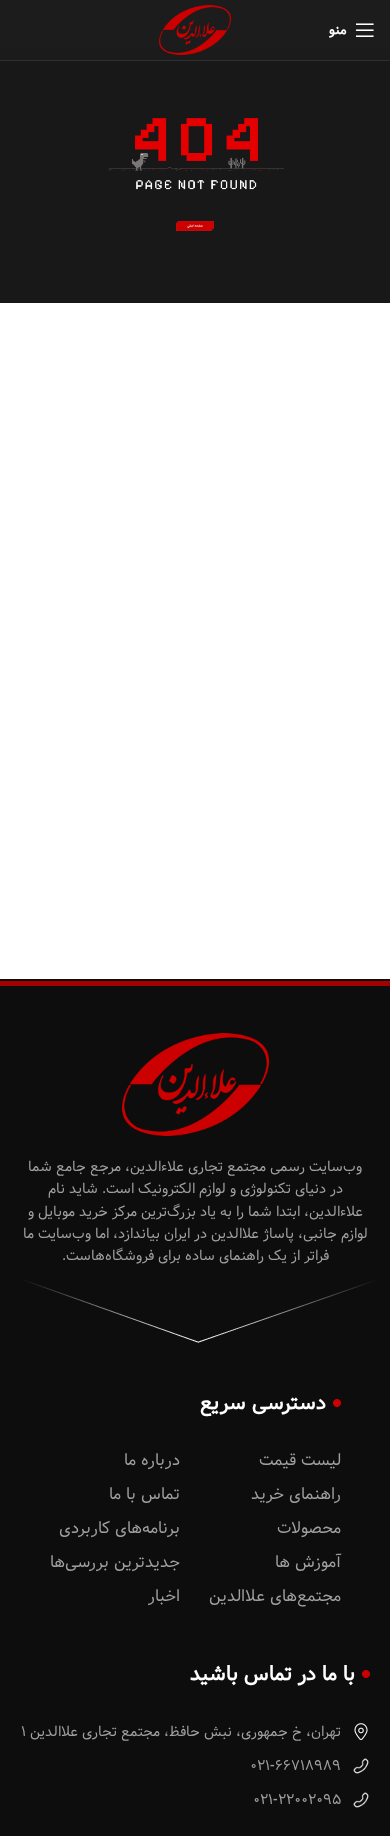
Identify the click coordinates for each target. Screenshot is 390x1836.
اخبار (164, 1596)
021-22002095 (299, 1800)
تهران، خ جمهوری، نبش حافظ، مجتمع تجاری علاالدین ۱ (183, 1732)
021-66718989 (297, 1766)
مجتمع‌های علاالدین (275, 1596)
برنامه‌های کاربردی (119, 1528)
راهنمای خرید (296, 1494)
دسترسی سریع (263, 1403)
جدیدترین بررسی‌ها (115, 1562)
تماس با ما (144, 1494)
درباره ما (152, 1460)
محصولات (309, 1528)
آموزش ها (308, 1562)
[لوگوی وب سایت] (195, 30)
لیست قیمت (300, 1460)
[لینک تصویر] (195, 226)
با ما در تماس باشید (272, 1674)
